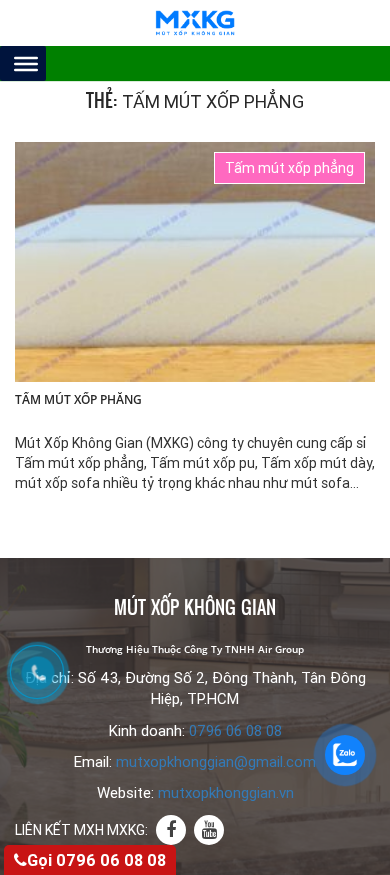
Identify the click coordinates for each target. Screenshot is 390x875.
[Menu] (26, 63)
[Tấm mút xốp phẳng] (195, 261)
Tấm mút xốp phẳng (78, 400)
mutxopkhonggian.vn (226, 793)
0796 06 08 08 (235, 731)
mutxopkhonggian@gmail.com (216, 762)
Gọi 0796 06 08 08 (96, 860)
